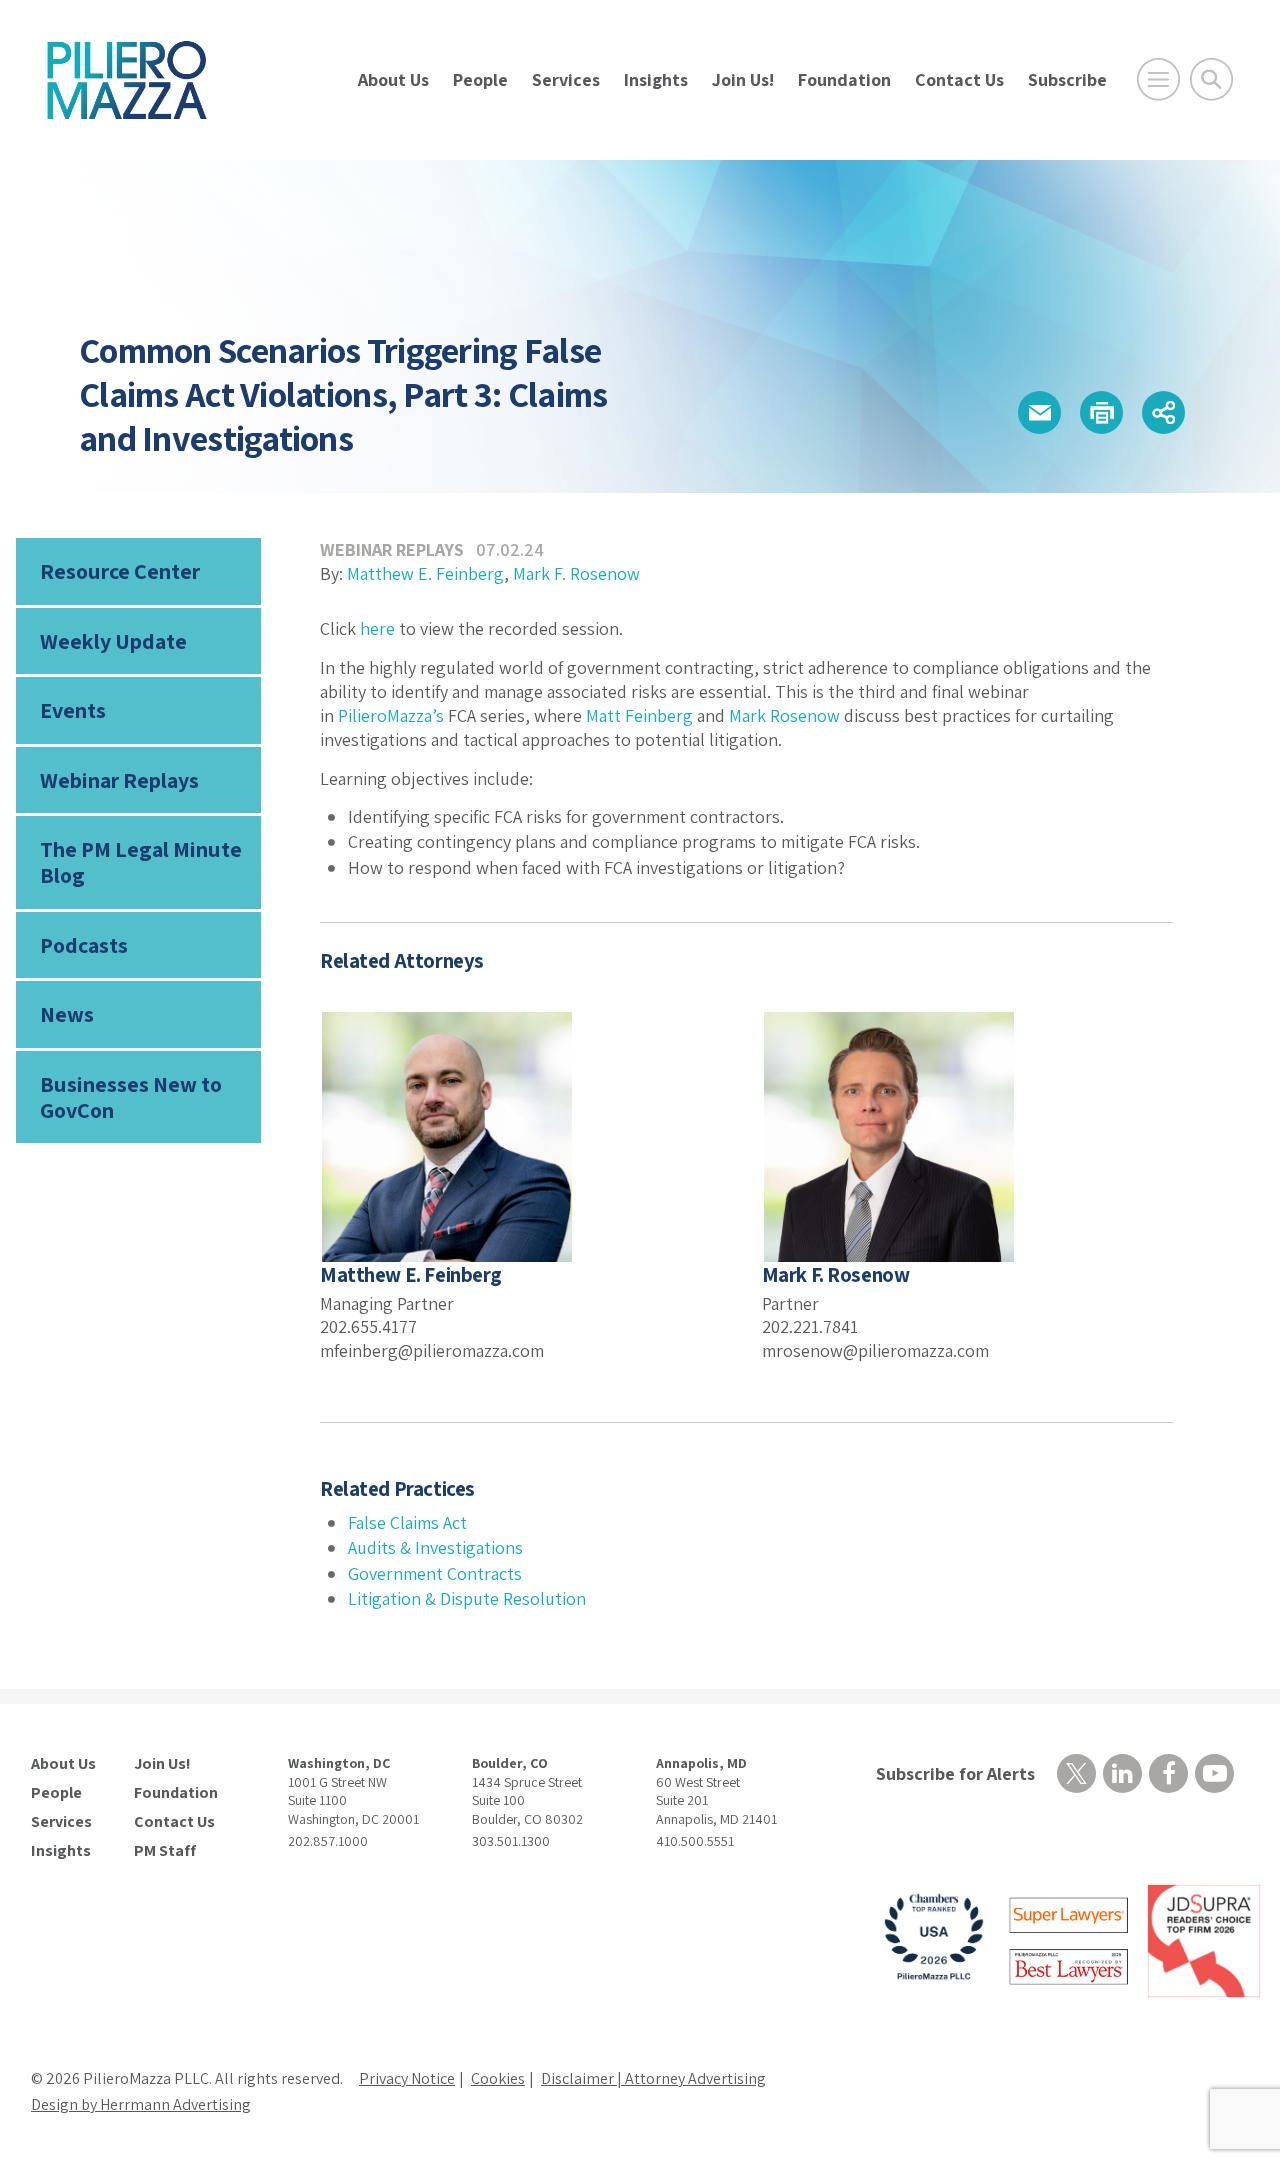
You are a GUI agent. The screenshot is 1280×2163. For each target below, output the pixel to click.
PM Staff (165, 1851)
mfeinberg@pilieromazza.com (432, 1350)
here (377, 628)
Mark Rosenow (784, 715)
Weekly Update (113, 641)
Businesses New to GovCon (131, 1097)
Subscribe (1067, 79)
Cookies (498, 2078)
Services (566, 79)
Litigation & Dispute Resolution (467, 1598)
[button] (1039, 412)
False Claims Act (407, 1522)
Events (73, 710)
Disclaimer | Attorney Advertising (653, 2078)
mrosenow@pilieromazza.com (875, 1350)
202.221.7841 (810, 1326)
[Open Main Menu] (1158, 79)
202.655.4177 (368, 1326)
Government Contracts (435, 1573)
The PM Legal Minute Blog (141, 862)
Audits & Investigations (435, 1547)
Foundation (844, 79)
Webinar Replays (119, 780)
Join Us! (743, 79)
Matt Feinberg (639, 715)
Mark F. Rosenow (576, 573)
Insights (656, 79)
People (480, 79)
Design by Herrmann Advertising (141, 2104)
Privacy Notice (407, 2078)
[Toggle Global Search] (1211, 79)
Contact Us (959, 79)
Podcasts (84, 945)
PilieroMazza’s (391, 715)
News (67, 1014)
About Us (393, 79)
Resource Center (120, 571)
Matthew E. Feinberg (425, 573)
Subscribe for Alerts (955, 1773)
